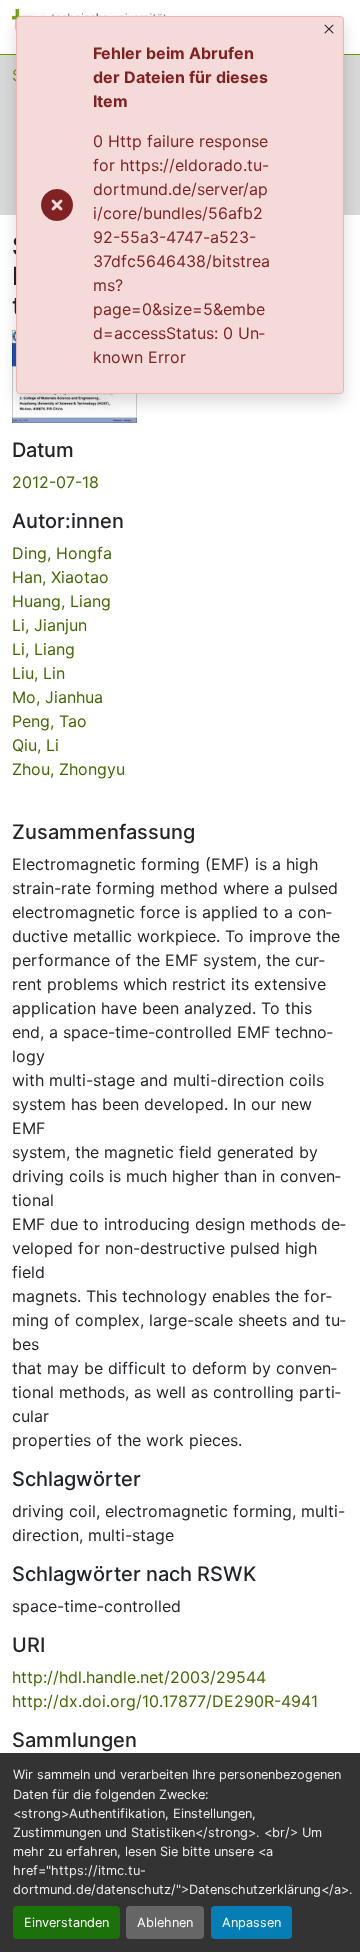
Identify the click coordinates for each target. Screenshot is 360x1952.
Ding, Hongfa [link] (62, 553)
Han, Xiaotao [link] (60, 577)
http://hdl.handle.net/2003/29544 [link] (139, 1677)
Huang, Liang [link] (61, 601)
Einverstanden (66, 1922)
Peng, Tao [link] (49, 721)
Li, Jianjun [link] (49, 625)
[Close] (329, 29)
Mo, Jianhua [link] (57, 697)
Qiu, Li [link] (35, 745)
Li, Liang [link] (43, 649)
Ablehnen (165, 1922)
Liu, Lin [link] (38, 673)
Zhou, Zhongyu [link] (68, 769)
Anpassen (251, 1922)
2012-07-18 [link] (55, 482)
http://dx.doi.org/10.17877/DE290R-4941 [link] (165, 1701)
